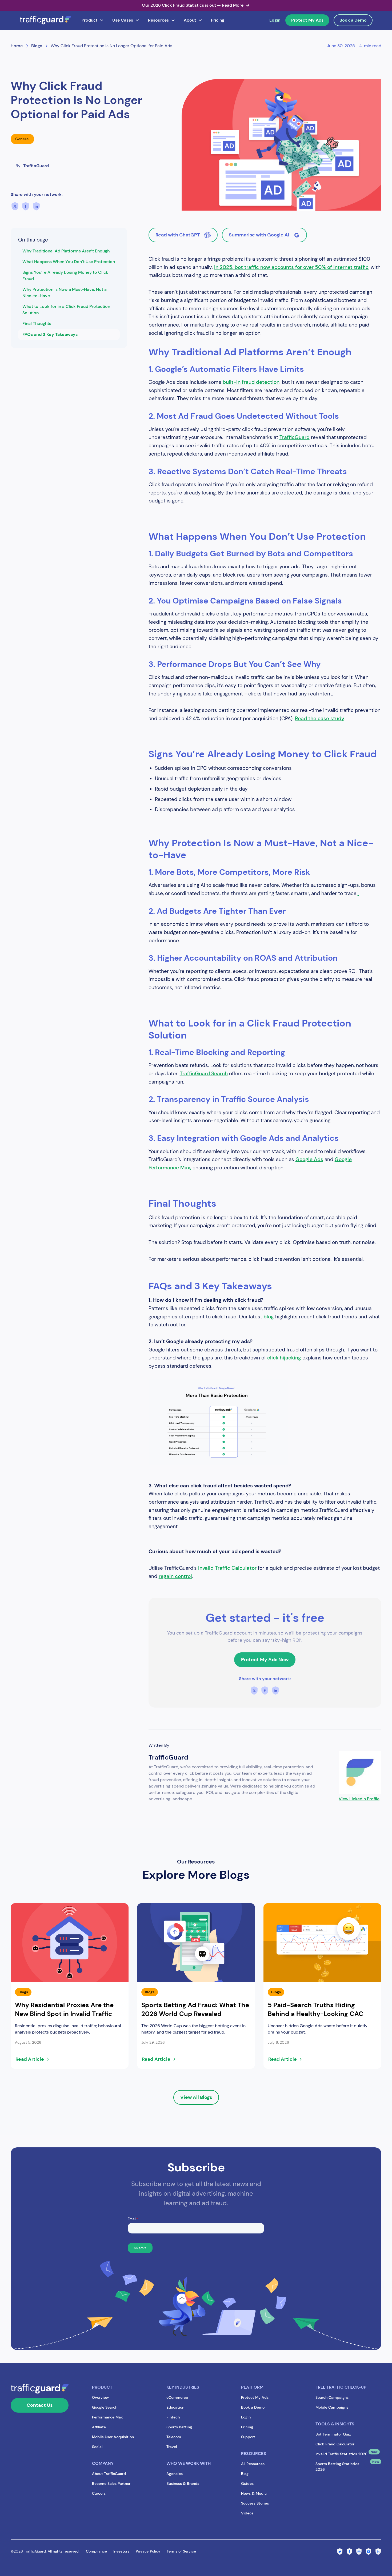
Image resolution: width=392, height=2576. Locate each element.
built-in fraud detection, (252, 382)
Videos (247, 2513)
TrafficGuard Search (204, 1074)
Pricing (218, 20)
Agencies (175, 2474)
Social (97, 2447)
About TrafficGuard (109, 2474)
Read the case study (320, 719)
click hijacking (284, 1358)
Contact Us (40, 2405)
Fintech (173, 2417)
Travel (172, 2447)
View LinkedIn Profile (359, 1799)
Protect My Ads (307, 20)
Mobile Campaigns (332, 2407)
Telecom (174, 2437)
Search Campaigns (332, 2397)
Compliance (96, 2551)
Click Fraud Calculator (335, 2444)
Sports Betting (179, 2427)
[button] (93, 20)
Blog (245, 2474)
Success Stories (255, 2503)
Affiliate (99, 2427)
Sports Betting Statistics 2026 (337, 2467)
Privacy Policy (148, 2551)
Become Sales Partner (111, 2484)
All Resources (253, 2464)
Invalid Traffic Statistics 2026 (341, 2454)
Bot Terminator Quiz (333, 2434)
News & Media (254, 2493)
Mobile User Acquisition (113, 2437)
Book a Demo (353, 20)
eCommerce (177, 2397)
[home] (45, 20)
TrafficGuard (295, 437)
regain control (175, 1576)
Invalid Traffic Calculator (227, 1568)
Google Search (105, 2407)
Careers (99, 2493)
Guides (247, 2484)
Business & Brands (183, 2484)
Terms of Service (181, 2551)
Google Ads (309, 1159)
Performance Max (107, 2417)
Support (248, 2437)
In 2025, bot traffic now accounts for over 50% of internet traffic (291, 267)
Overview (100, 2397)
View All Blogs (196, 2097)
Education (175, 2407)
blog (269, 1317)
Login (275, 20)
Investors (121, 2551)
